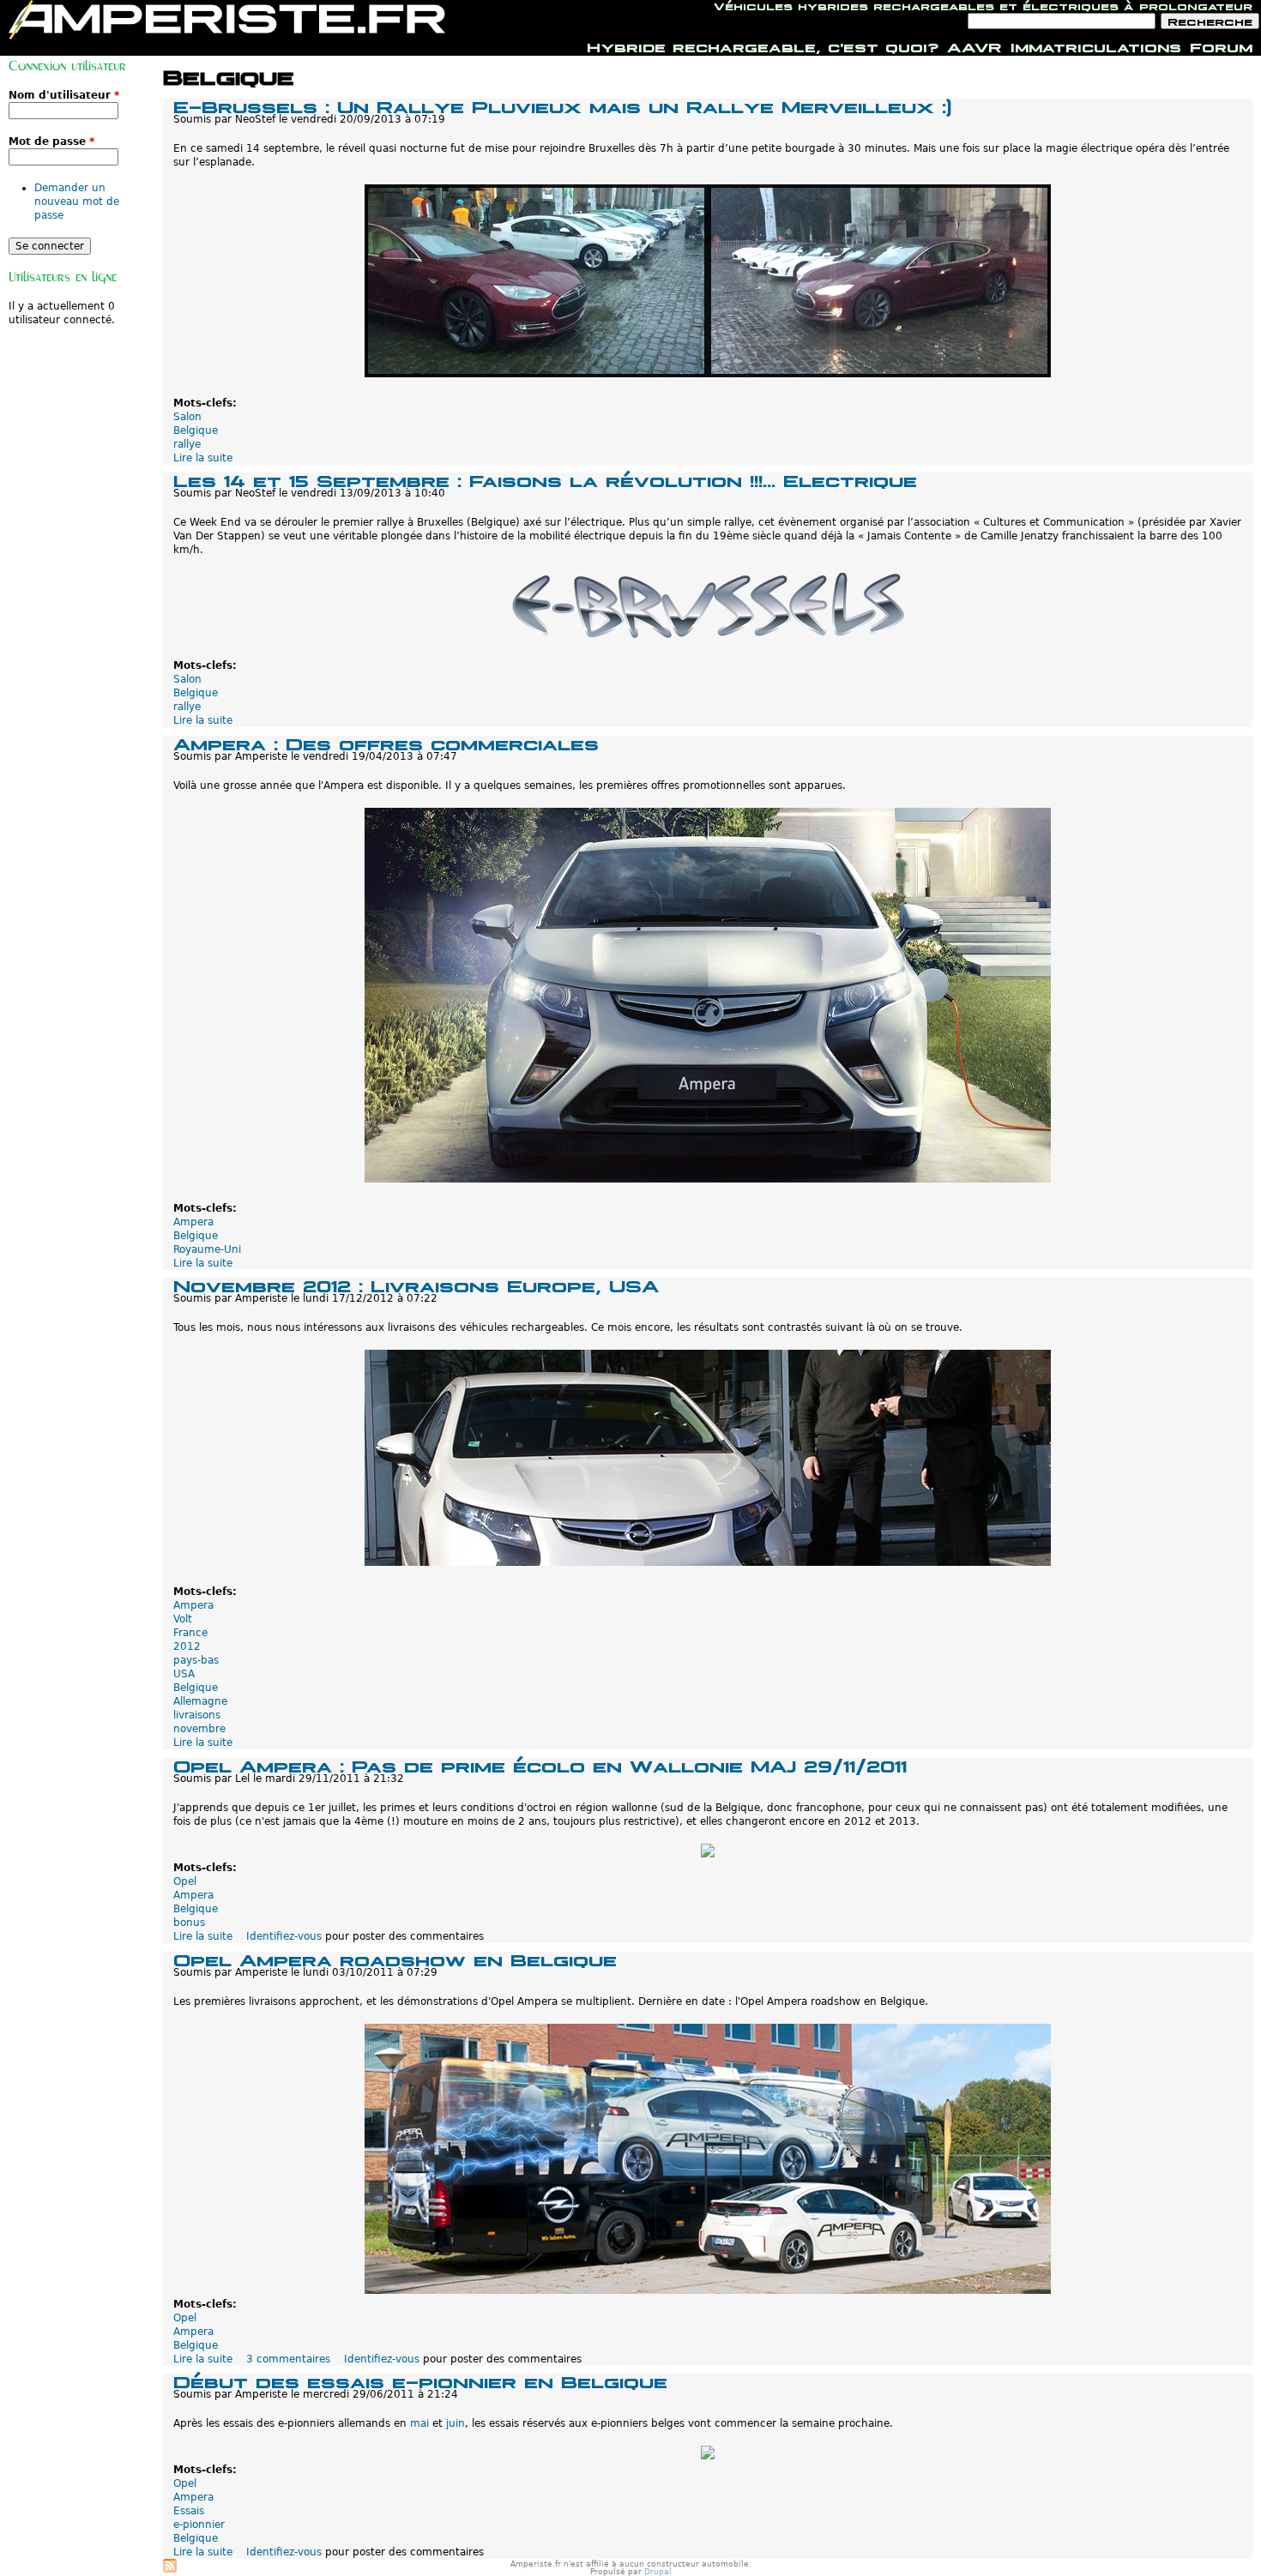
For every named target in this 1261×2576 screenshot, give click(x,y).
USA (184, 1674)
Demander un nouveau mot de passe (77, 202)
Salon (187, 417)
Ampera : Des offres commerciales (386, 742)
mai (419, 2423)
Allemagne (200, 1701)
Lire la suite (203, 458)
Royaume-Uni (207, 1249)
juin (456, 2423)
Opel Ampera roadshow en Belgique (395, 1958)
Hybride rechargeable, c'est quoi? (763, 45)
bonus (189, 1923)
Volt (183, 1619)
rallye (187, 444)
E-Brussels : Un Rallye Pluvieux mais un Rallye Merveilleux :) (562, 105)
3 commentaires (288, 2359)
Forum (1221, 45)
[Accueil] (227, 20)
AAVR (974, 45)
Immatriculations (1096, 45)
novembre (199, 1729)
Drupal (658, 2572)
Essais (189, 2511)
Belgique (196, 430)
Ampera (193, 1222)
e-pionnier (199, 2525)
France (190, 1633)
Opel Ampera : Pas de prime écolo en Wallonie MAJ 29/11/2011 (540, 1764)
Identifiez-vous (284, 1936)
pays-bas (196, 1660)
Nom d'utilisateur (64, 95)
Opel (185, 1881)
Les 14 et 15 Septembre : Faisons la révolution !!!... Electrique (545, 479)
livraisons (197, 1715)
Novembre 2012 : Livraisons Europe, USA (416, 1284)
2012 (187, 1646)
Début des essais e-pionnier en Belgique (420, 2380)
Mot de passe (51, 141)
